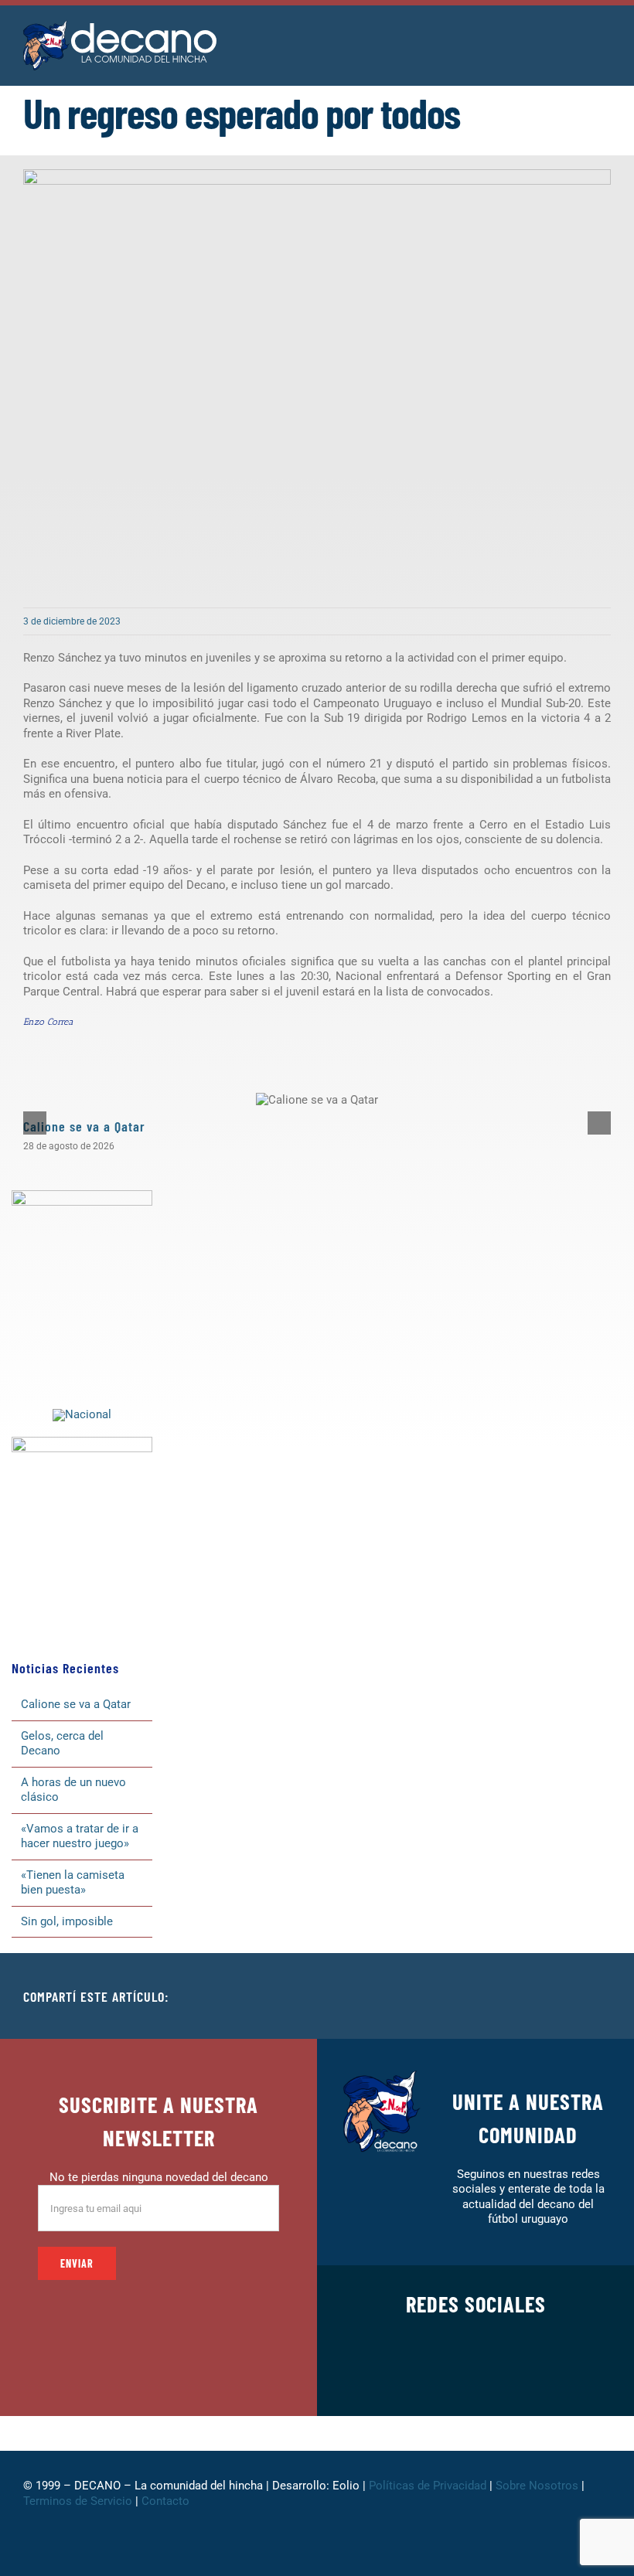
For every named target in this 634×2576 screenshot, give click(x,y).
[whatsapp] (475, 2378)
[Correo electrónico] (598, 1996)
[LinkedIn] (549, 1996)
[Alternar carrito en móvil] (577, 38)
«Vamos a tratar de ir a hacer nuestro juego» (80, 1836)
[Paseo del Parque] (82, 1414)
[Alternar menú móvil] (605, 38)
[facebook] (401, 2378)
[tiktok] (500, 2378)
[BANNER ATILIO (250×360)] (82, 1196)
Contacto (167, 2501)
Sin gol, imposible (67, 1921)
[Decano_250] (82, 1442)
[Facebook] (499, 1996)
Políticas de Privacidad (428, 2486)
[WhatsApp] (574, 1996)
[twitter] (426, 2378)
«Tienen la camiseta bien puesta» (73, 1883)
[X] (524, 1996)
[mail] (550, 2378)
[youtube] (525, 2378)
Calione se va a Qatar (84, 1126)
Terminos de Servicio (78, 2501)
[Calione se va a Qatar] (317, 1100)
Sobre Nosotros (537, 2486)
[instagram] (451, 2378)
